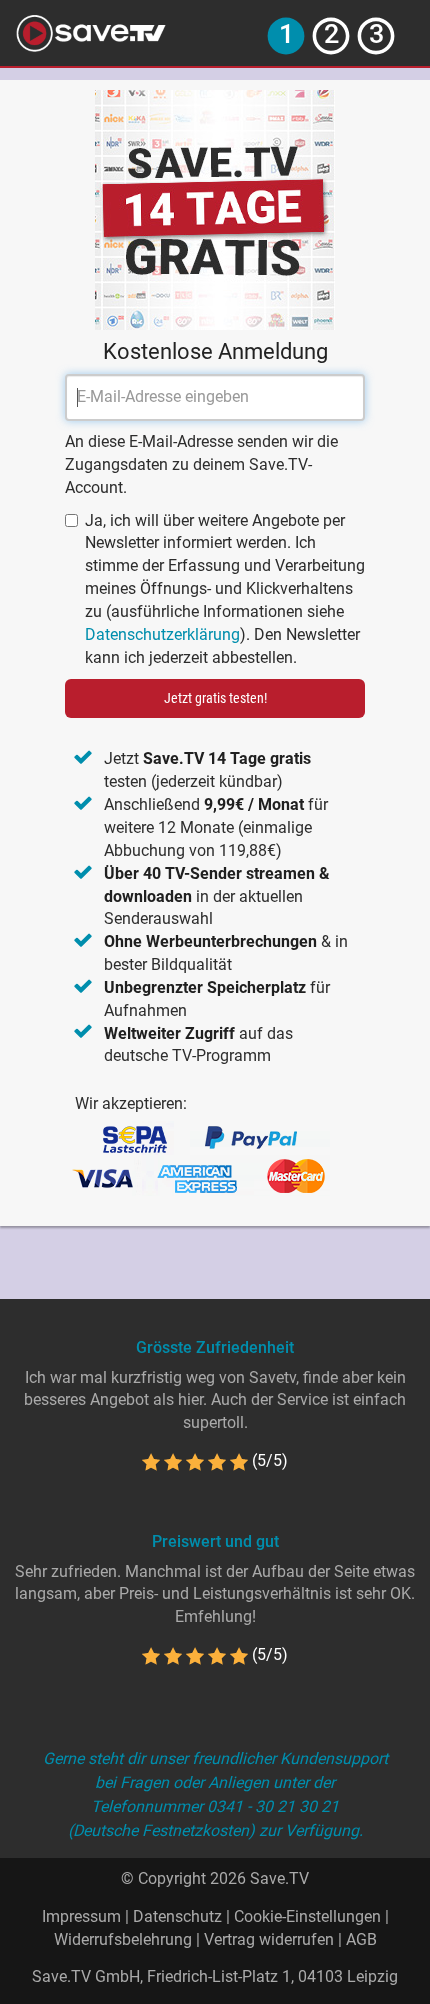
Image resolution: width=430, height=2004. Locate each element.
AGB (361, 1939)
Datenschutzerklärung (162, 634)
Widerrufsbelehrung (123, 1939)
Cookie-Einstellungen (307, 1916)
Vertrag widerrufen (269, 1939)
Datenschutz (177, 1916)
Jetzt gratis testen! (215, 698)
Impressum (81, 1916)
